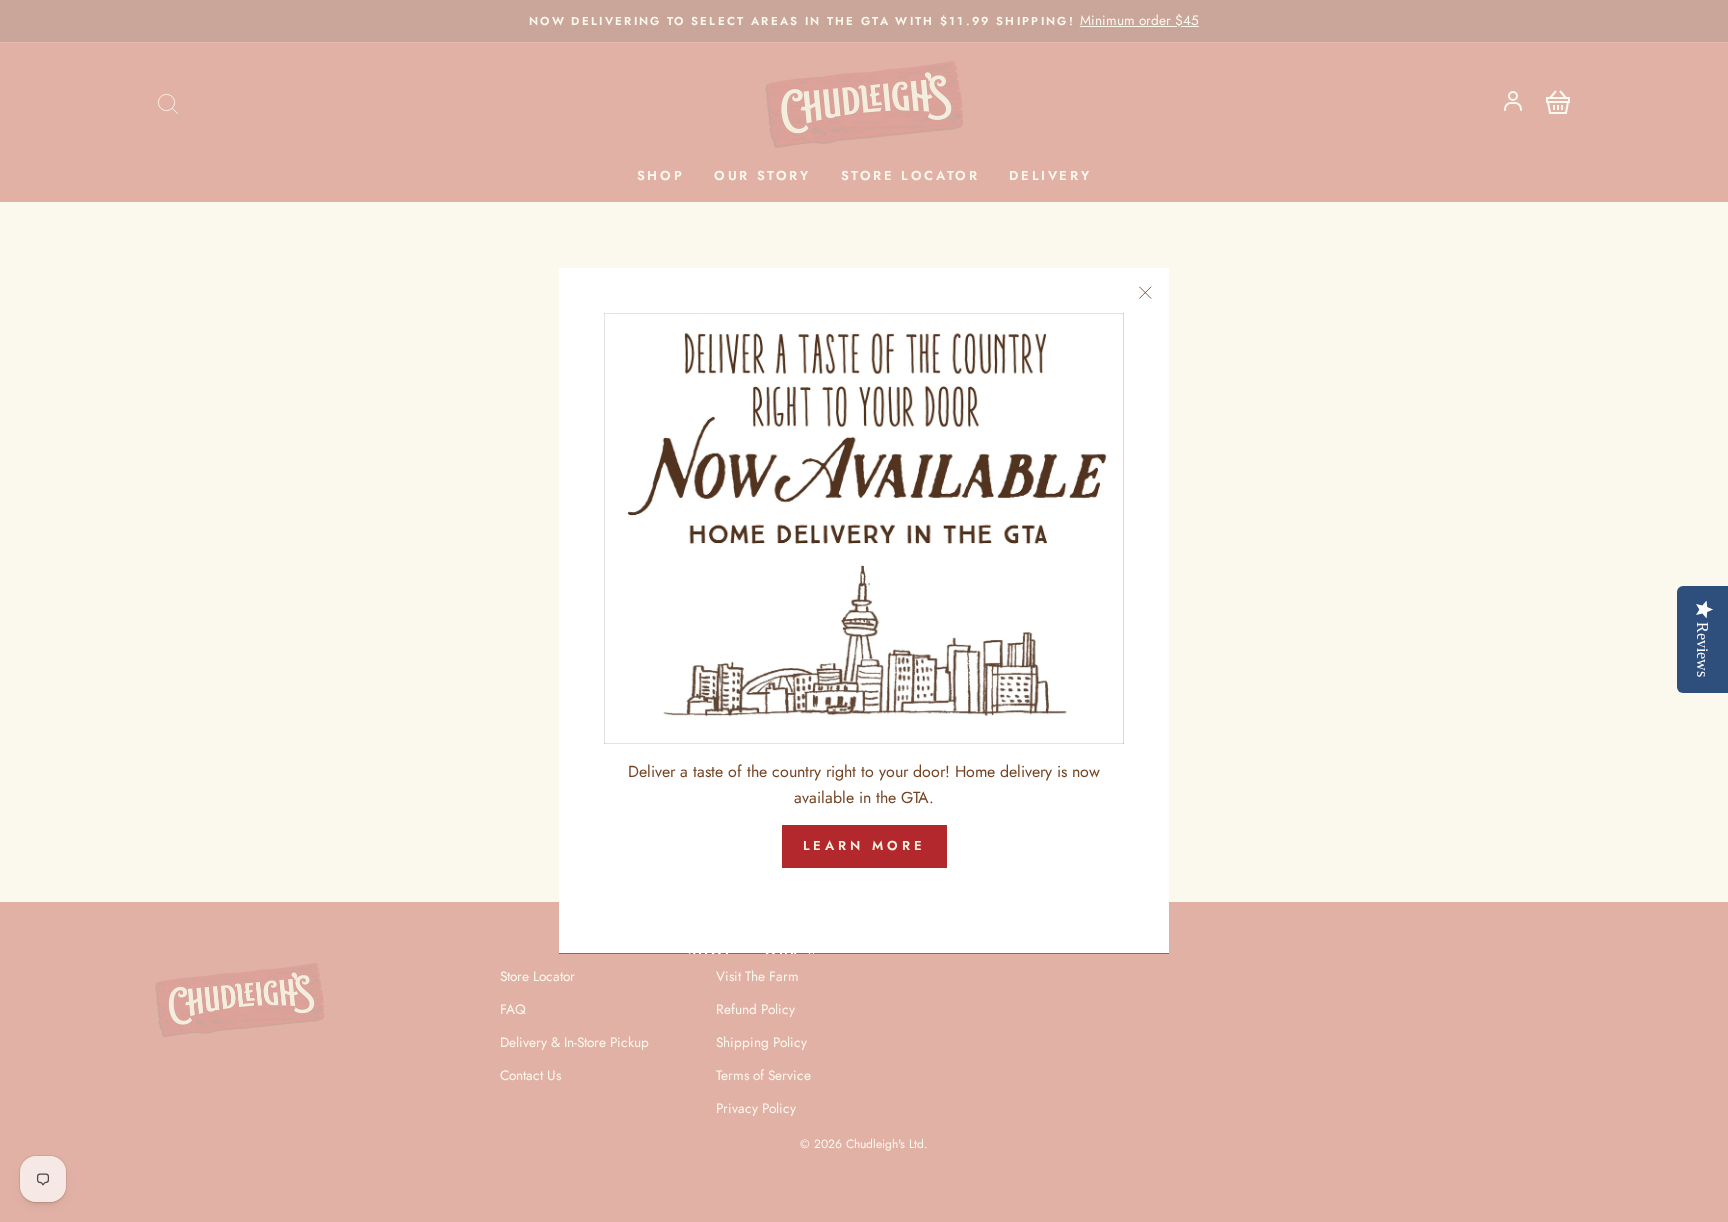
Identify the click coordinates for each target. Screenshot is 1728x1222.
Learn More (864, 846)
